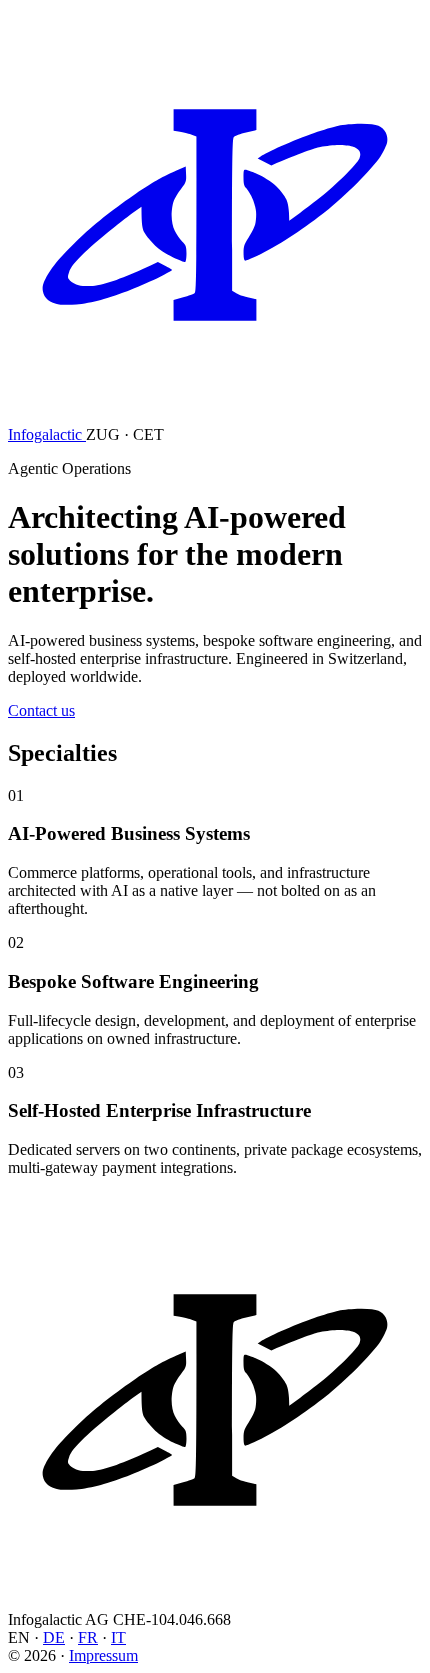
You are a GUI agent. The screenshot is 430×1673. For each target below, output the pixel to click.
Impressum (103, 1655)
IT (118, 1637)
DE (54, 1637)
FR (88, 1637)
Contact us (41, 710)
